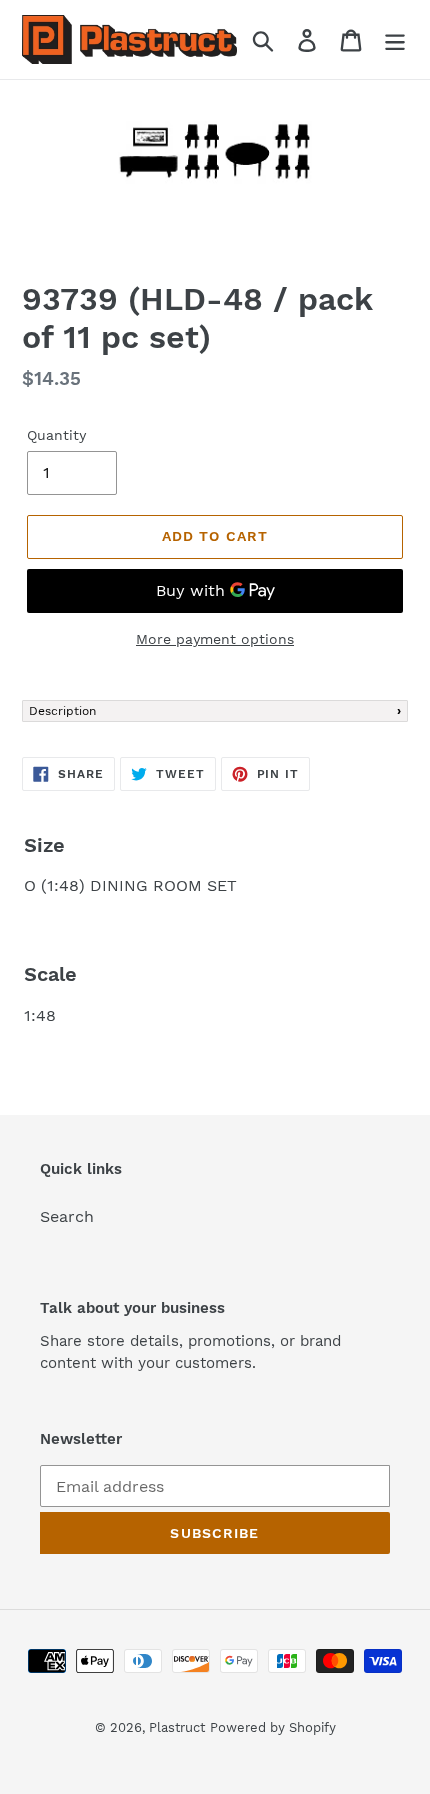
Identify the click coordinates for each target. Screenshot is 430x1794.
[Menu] (395, 39)
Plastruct (177, 1727)
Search (67, 1216)
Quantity (56, 435)
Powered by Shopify (273, 1727)
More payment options (215, 639)
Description (62, 711)
